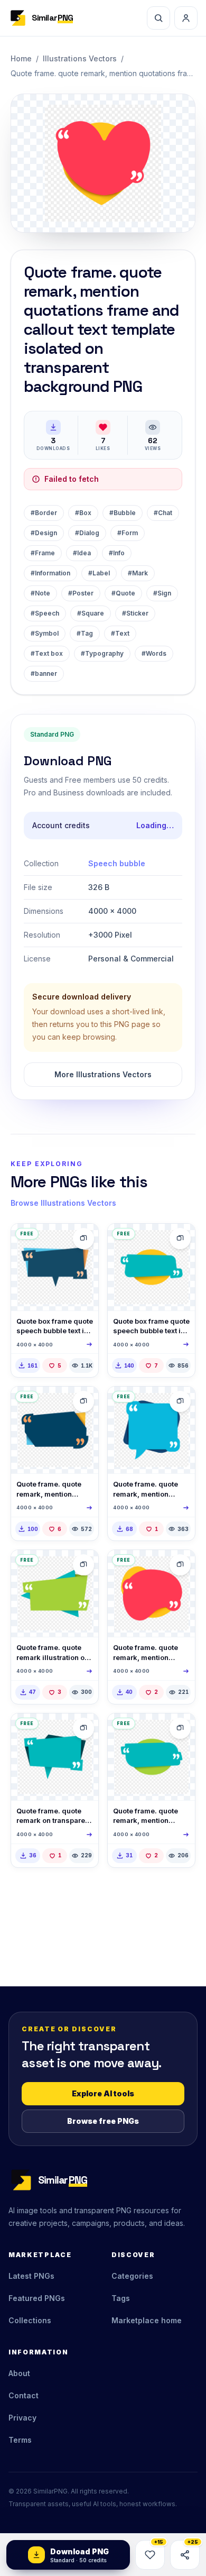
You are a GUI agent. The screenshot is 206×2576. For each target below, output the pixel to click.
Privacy (22, 2418)
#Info (117, 553)
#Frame (43, 553)
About (19, 2373)
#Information (50, 573)
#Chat (163, 513)
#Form (128, 533)
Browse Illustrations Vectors (63, 1203)
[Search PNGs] (158, 18)
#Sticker (135, 613)
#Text (120, 633)
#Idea (82, 553)
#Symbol (45, 633)
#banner (44, 673)
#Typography (102, 653)
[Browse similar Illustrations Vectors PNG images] (83, 1239)
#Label (99, 573)
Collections (30, 2320)
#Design (44, 533)
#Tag (85, 633)
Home (21, 58)
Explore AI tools (103, 2093)
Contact (24, 2395)
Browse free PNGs (103, 2121)
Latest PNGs (31, 2276)
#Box (83, 513)
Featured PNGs (37, 2298)
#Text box (47, 653)
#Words (154, 653)
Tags (121, 2298)
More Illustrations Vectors (103, 1074)
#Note (40, 593)
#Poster (81, 593)
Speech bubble (117, 863)
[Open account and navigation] (186, 18)
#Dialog (87, 533)
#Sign (162, 593)
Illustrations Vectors (80, 58)
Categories (132, 2276)
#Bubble (123, 513)
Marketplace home (147, 2320)
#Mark (138, 573)
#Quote (123, 593)
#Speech (45, 613)
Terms (20, 2440)
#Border (44, 513)
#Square (91, 613)
